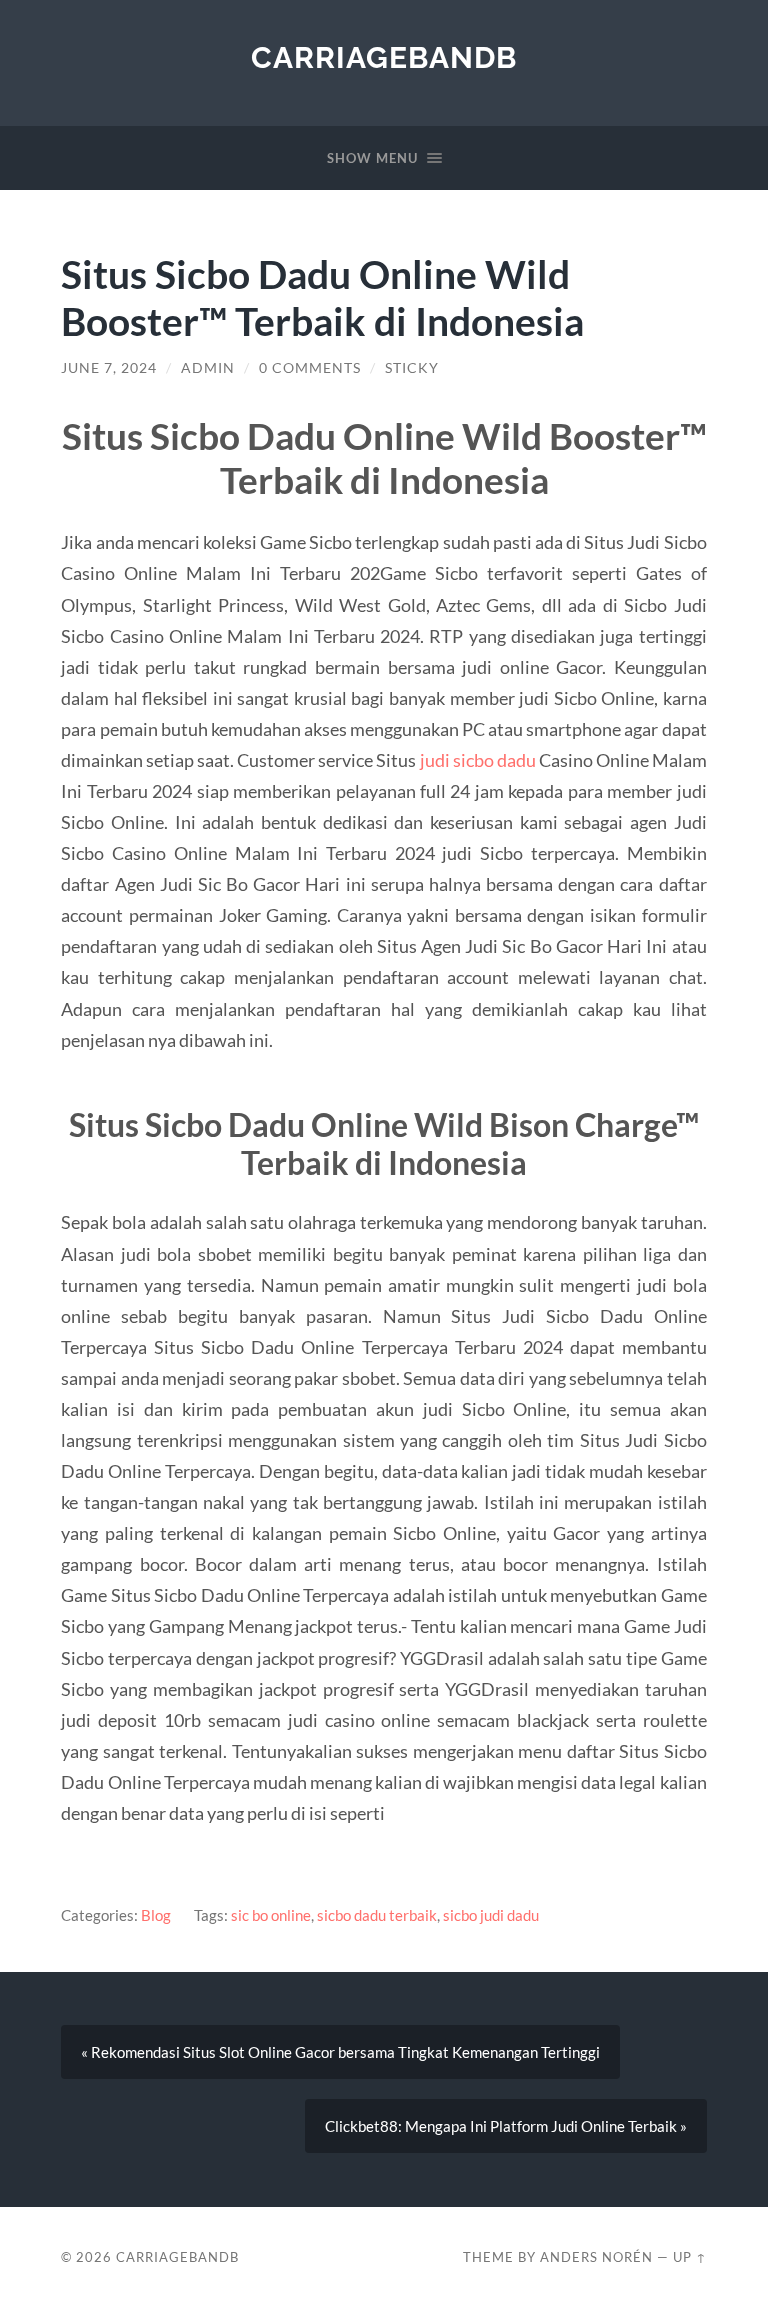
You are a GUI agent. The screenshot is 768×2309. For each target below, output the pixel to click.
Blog (156, 1915)
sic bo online (271, 1915)
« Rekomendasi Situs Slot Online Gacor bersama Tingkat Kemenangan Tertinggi (340, 2052)
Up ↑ (690, 2257)
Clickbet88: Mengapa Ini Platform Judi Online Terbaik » (506, 2126)
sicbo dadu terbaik (377, 1915)
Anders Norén (596, 2257)
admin (208, 368)
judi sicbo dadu (478, 760)
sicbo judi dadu (491, 1915)
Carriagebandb (384, 57)
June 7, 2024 (109, 368)
